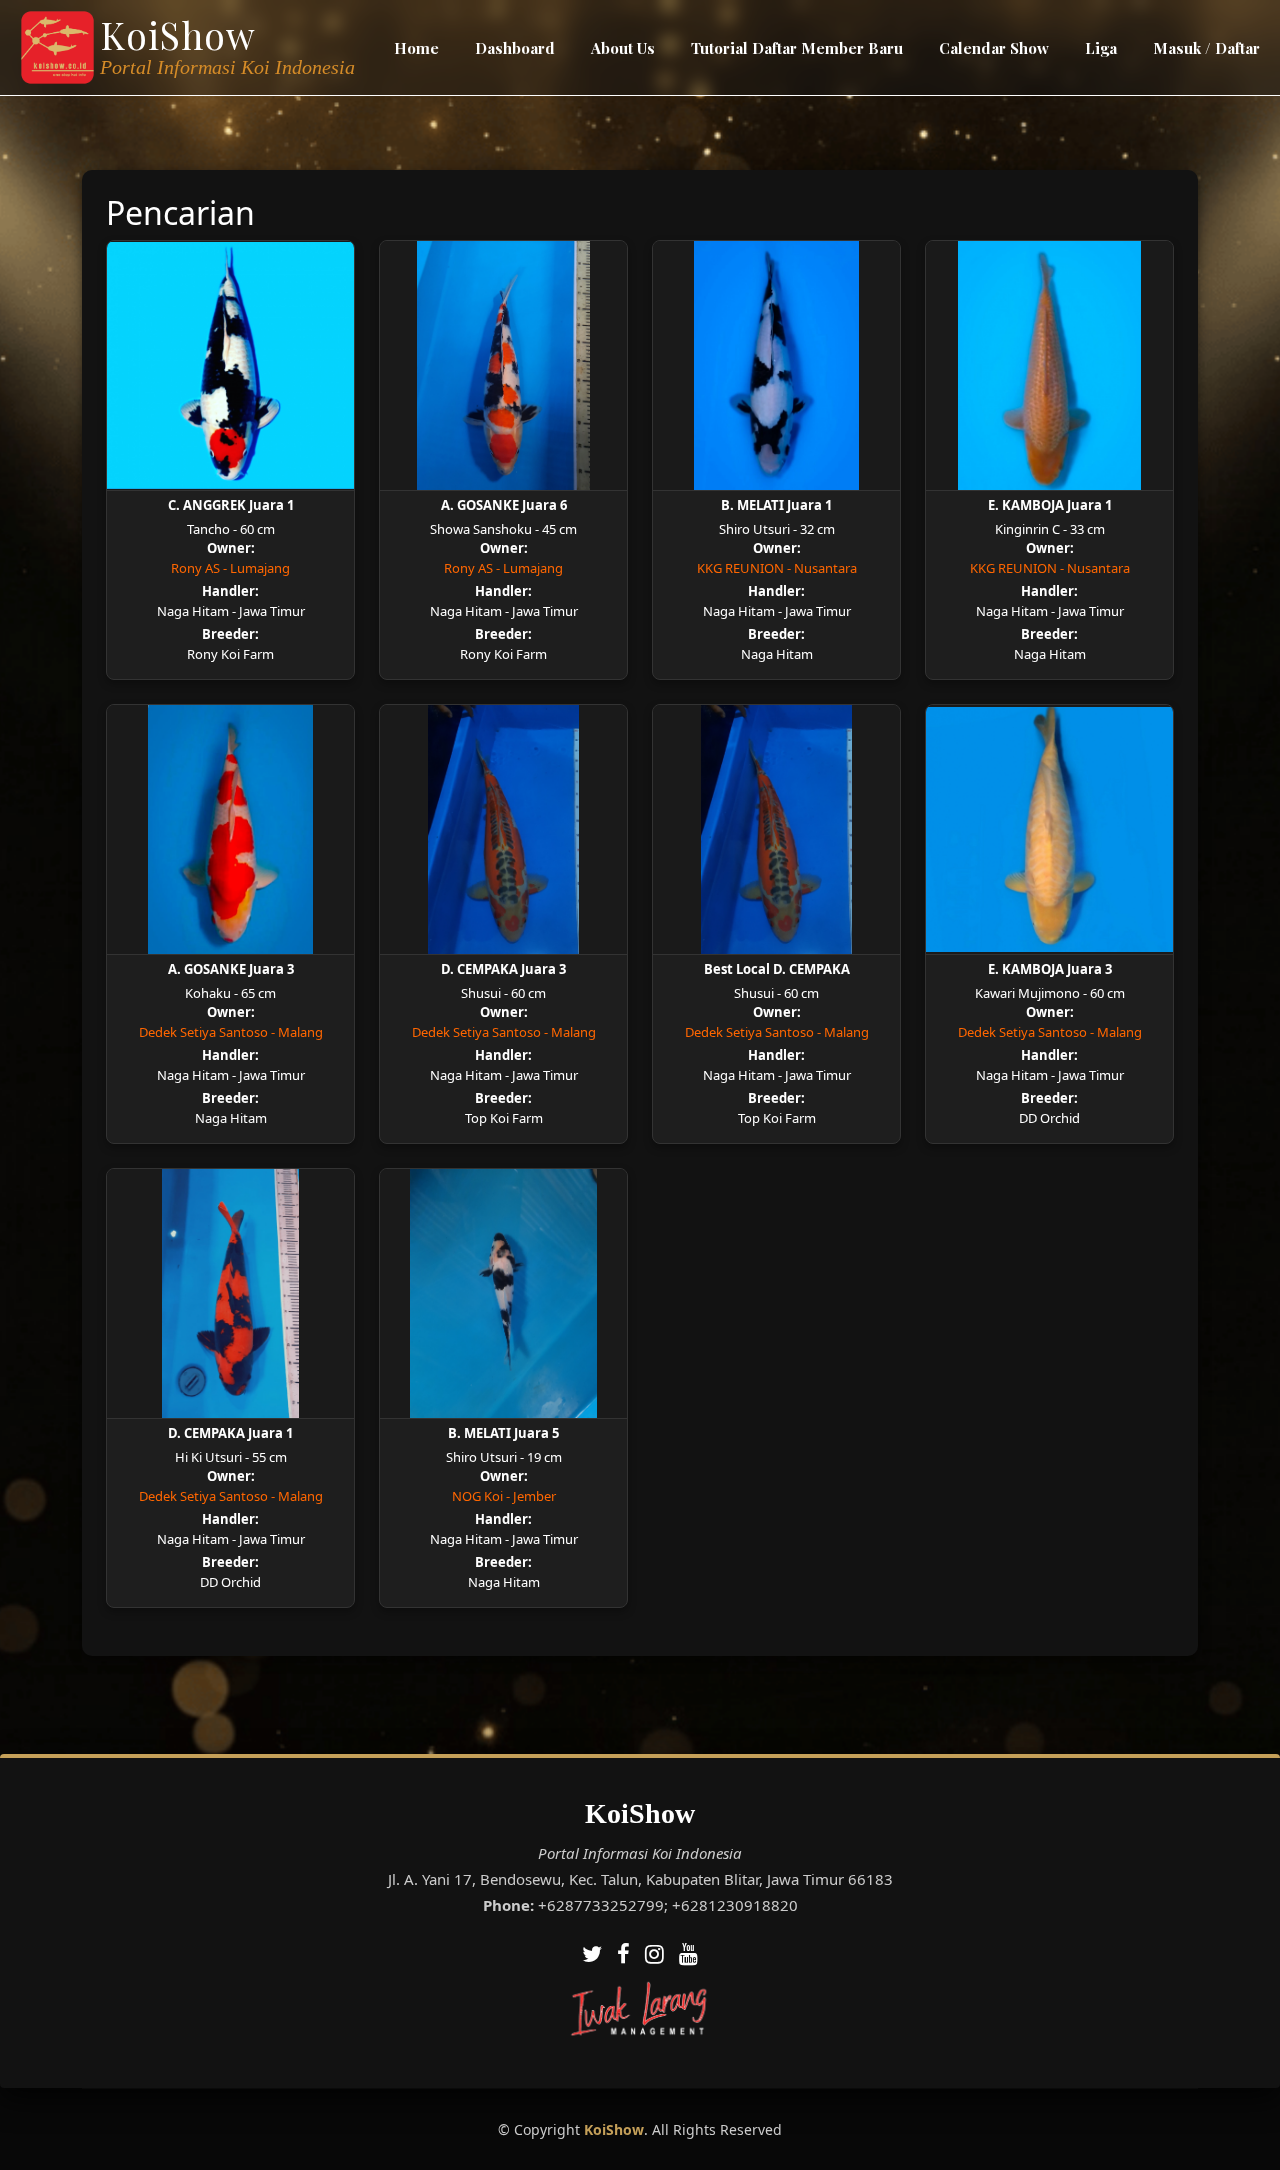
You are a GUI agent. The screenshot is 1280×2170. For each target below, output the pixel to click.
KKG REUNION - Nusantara (777, 568)
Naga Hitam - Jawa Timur (231, 611)
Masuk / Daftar (1206, 48)
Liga (1101, 48)
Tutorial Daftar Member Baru (797, 48)
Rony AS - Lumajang (230, 568)
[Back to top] (1225, 2115)
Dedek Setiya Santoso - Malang (231, 1032)
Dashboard (515, 48)
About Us (623, 48)
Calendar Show (994, 48)
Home (416, 48)
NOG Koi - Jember (504, 1496)
